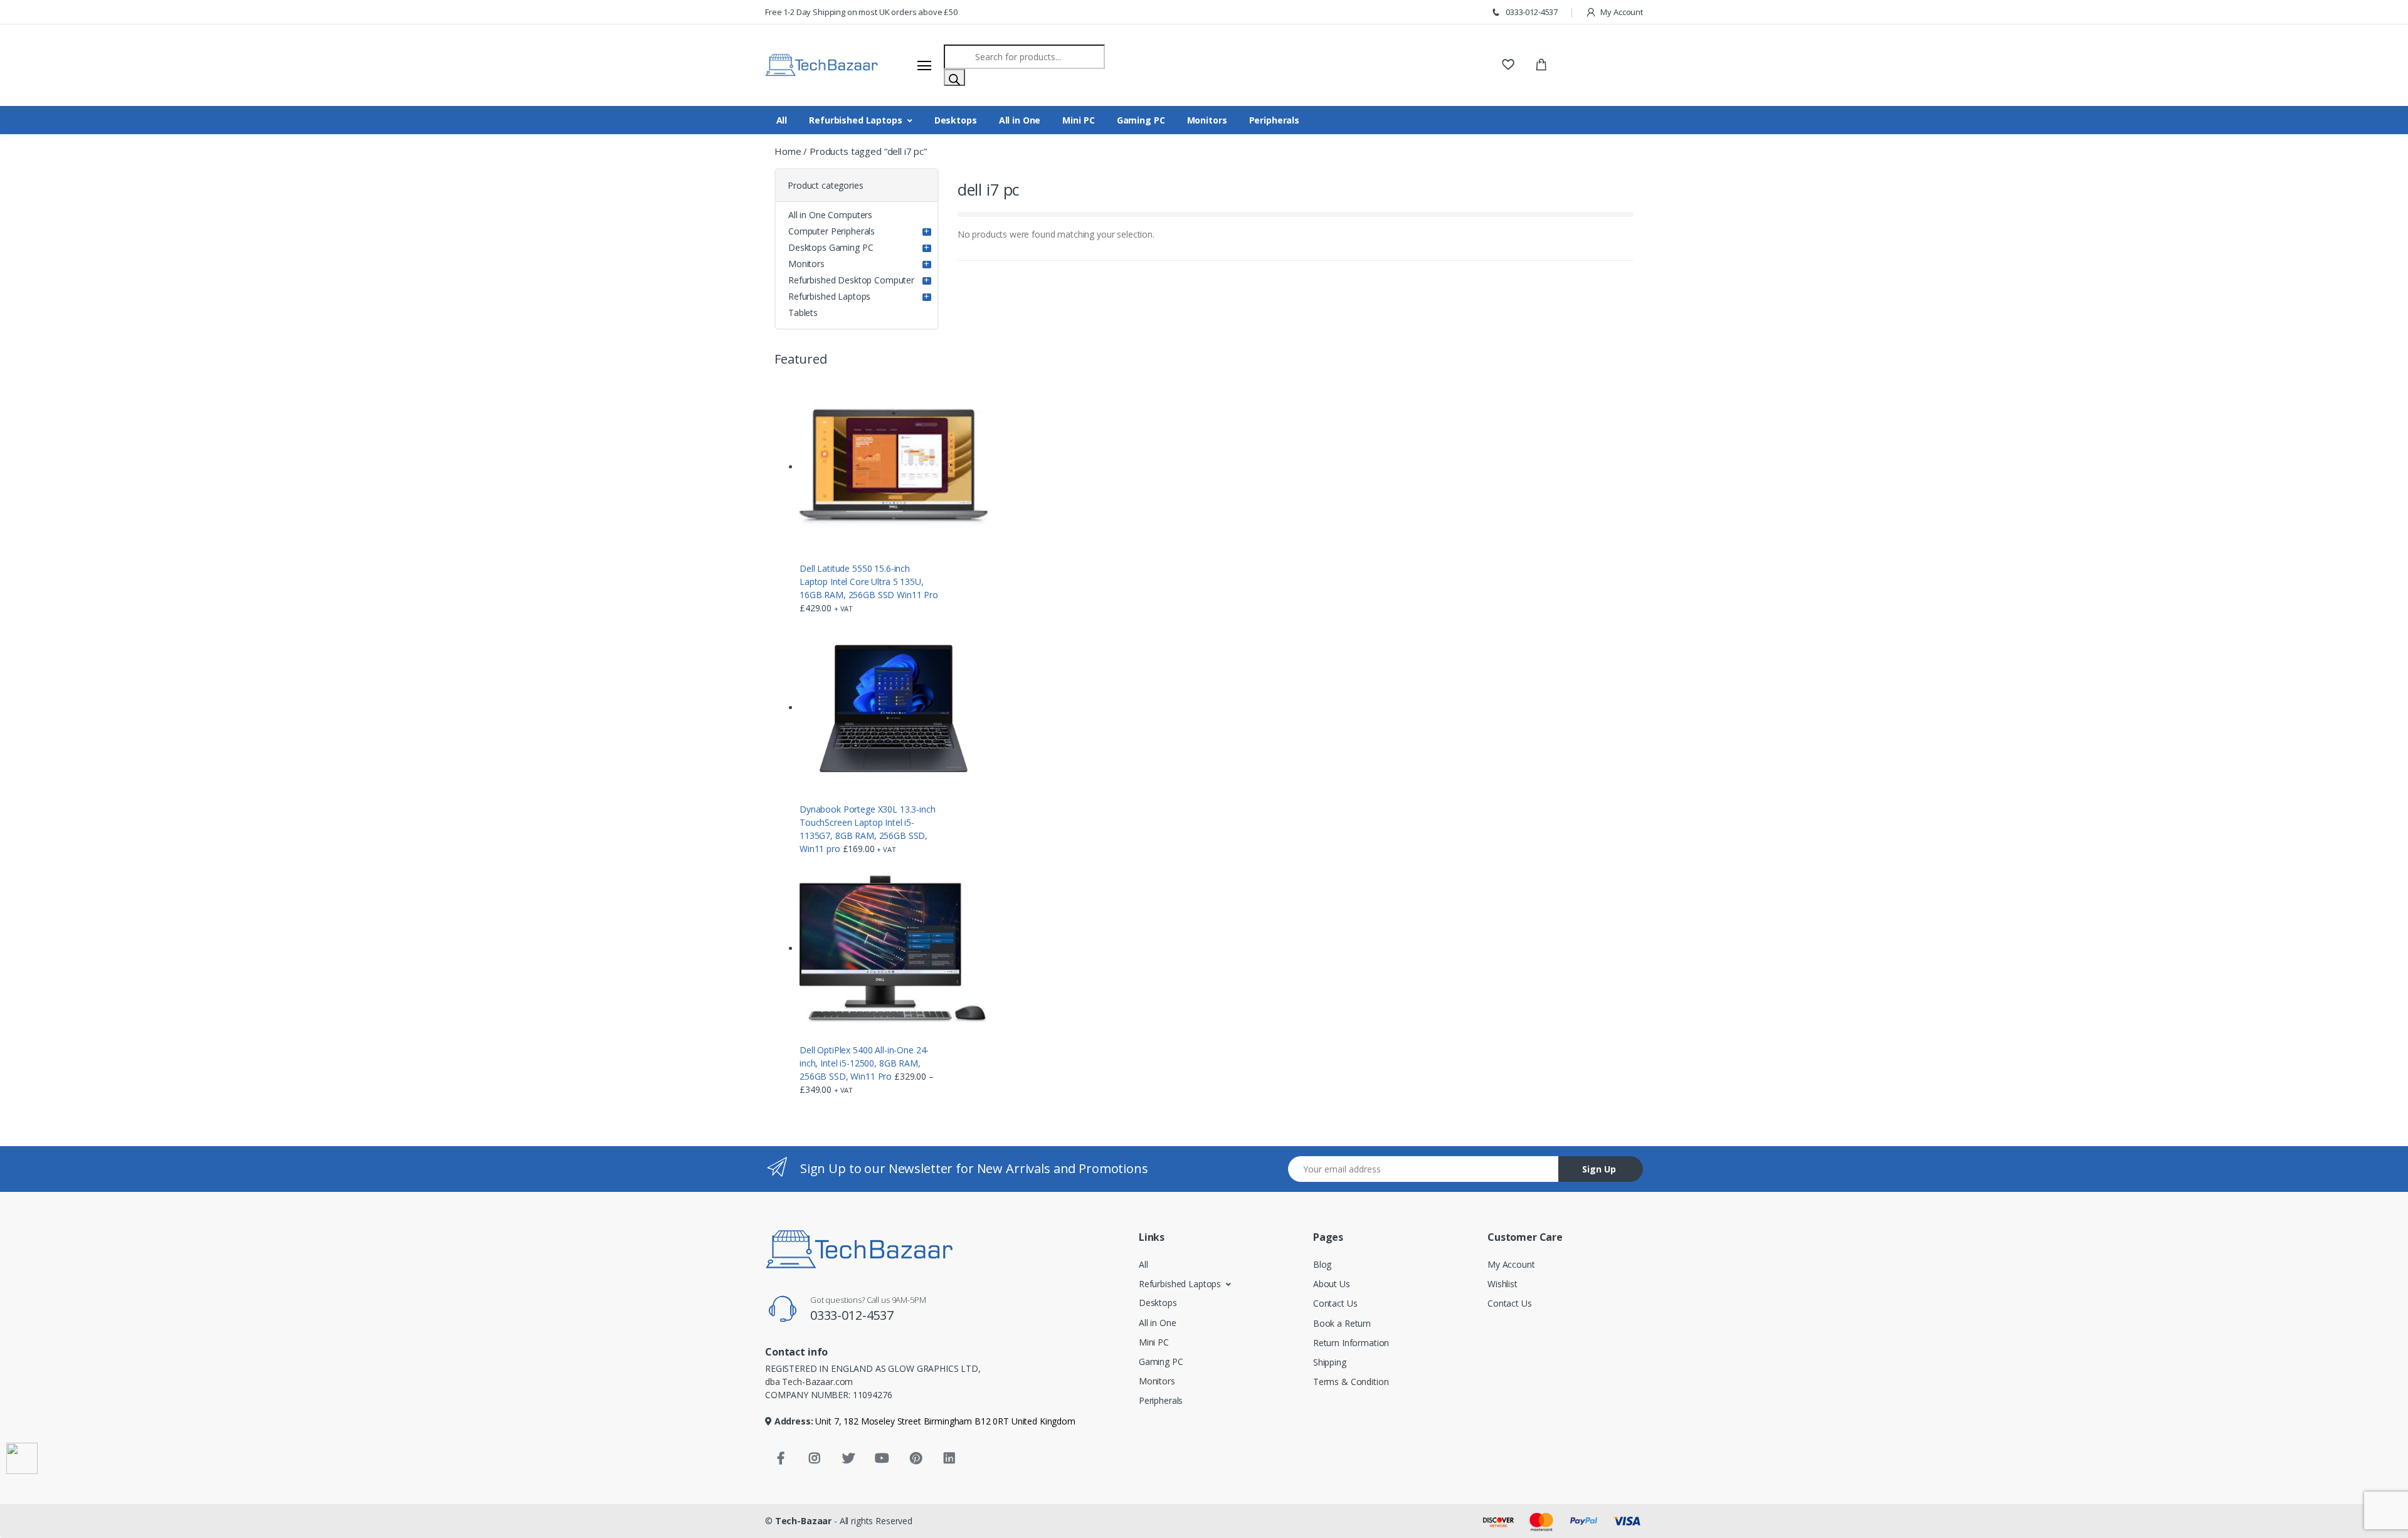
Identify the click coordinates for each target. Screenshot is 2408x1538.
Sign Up (1599, 1169)
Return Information (1351, 1343)
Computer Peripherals (832, 231)
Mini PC (1078, 120)
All (782, 120)
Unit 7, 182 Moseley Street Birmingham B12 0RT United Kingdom (944, 1421)
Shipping (1330, 1362)
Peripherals (1274, 120)
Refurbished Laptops (855, 120)
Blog (1322, 1264)
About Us (1332, 1284)
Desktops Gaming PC (831, 247)
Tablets (803, 313)
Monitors (1207, 120)
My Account (1621, 12)
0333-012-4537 (1531, 12)
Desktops (956, 120)
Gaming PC (1141, 120)
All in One (1020, 120)
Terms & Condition (1351, 1382)
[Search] (954, 77)
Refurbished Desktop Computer (851, 280)
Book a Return (1342, 1323)
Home (788, 151)
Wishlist (1502, 1284)
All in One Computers (830, 215)
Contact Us (1335, 1303)
